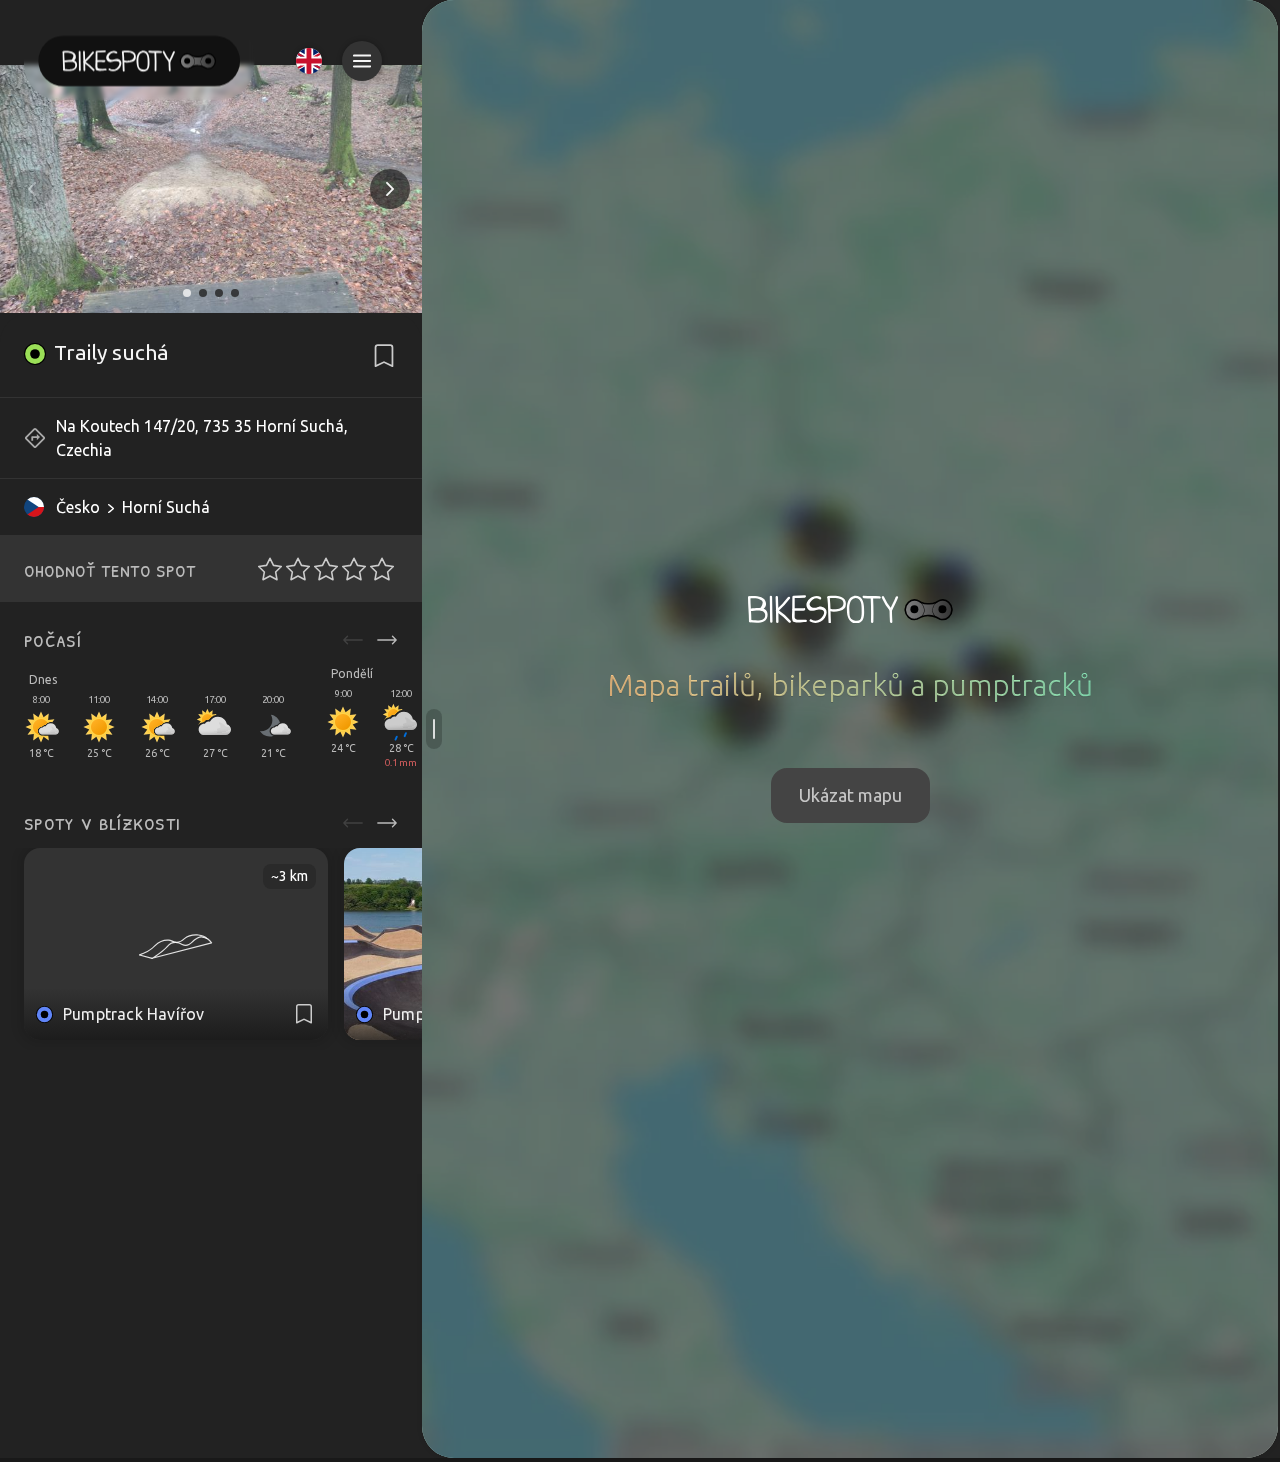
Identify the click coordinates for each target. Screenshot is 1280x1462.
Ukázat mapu (850, 795)
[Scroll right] (387, 640)
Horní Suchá (166, 507)
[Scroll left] (353, 640)
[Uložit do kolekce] (384, 356)
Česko (78, 507)
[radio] (264, 569)
